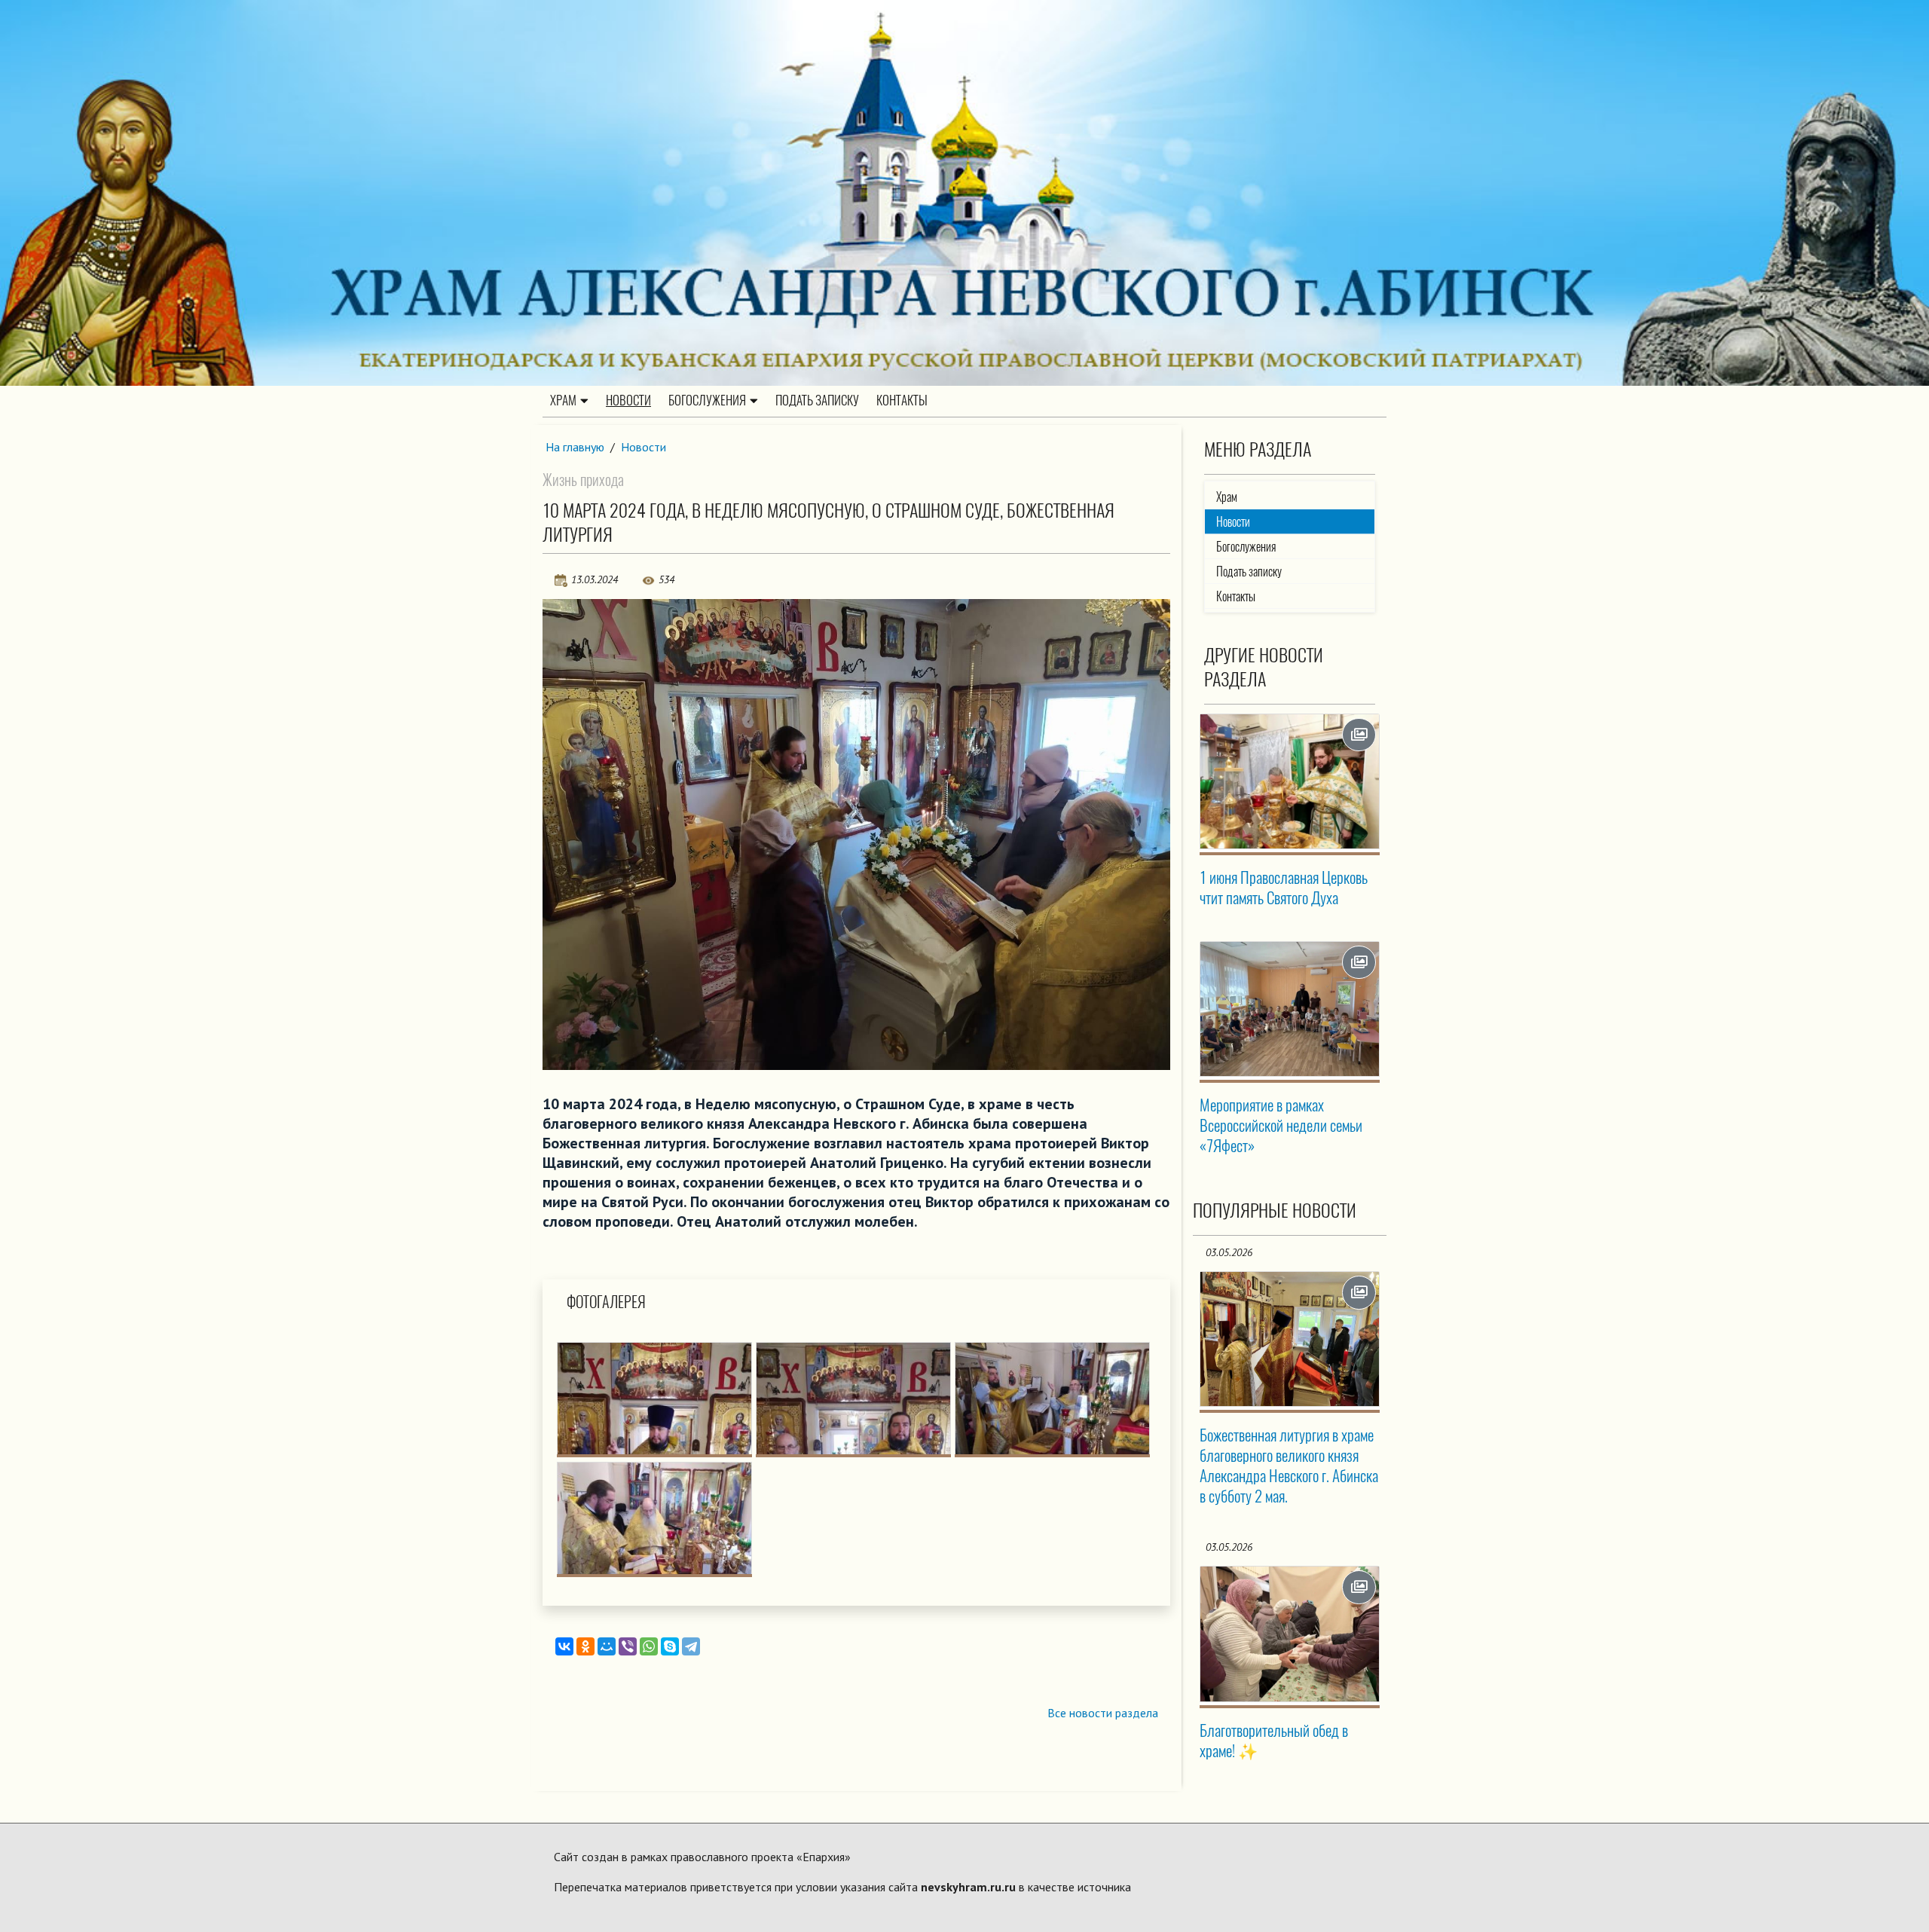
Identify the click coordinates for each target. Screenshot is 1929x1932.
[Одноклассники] (585, 1646)
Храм (563, 400)
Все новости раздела (1103, 1713)
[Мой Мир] (607, 1646)
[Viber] (628, 1646)
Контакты (902, 400)
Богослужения (707, 400)
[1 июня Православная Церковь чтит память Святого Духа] (1290, 781)
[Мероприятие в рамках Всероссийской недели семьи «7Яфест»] (1290, 1009)
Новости (628, 400)
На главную (575, 447)
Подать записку (817, 400)
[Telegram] (691, 1646)
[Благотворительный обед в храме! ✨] (1290, 1634)
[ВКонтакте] (564, 1646)
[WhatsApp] (649, 1646)
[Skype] (670, 1646)
